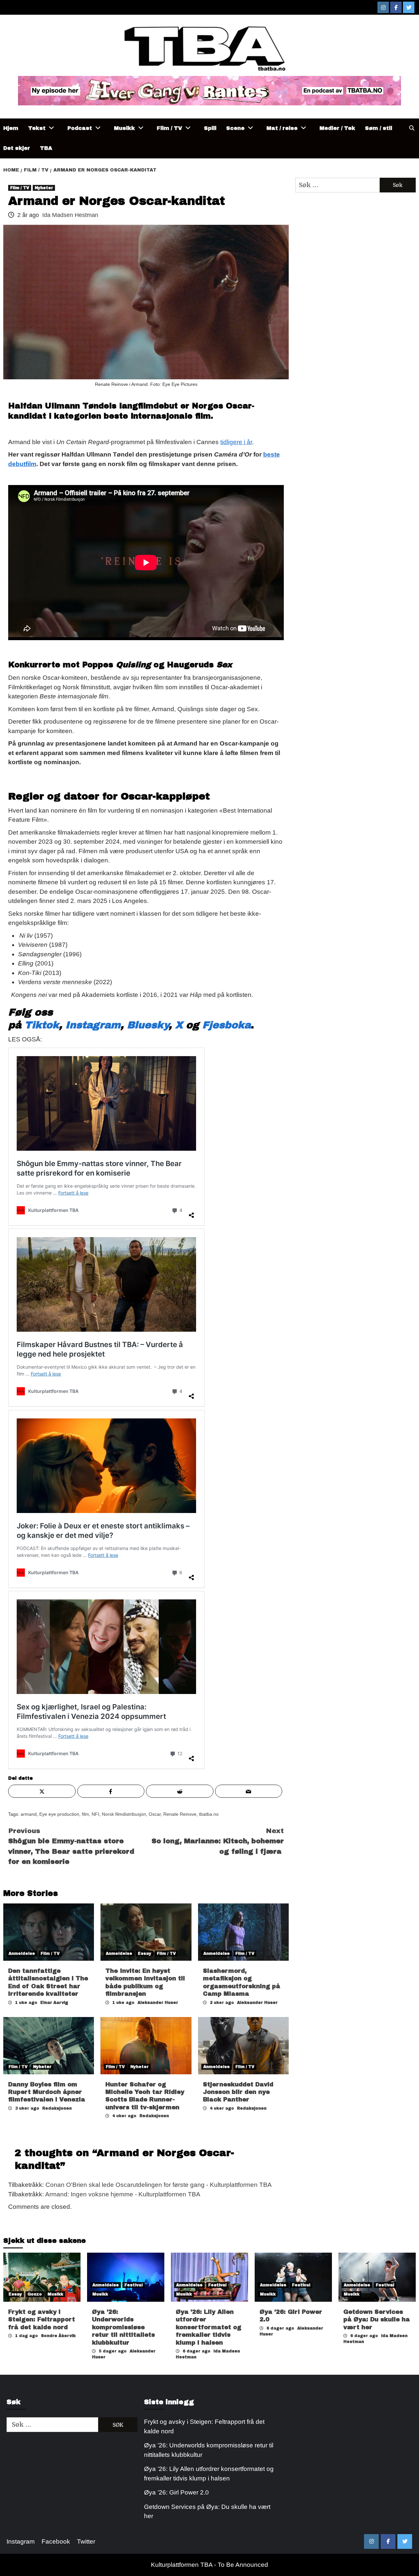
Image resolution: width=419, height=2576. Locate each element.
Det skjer (17, 148)
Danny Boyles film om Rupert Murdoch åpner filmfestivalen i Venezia (47, 2092)
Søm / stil (379, 128)
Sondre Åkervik (58, 2336)
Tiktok (42, 1025)
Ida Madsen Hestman (70, 215)
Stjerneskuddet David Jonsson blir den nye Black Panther (238, 2092)
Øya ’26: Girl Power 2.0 (176, 2492)
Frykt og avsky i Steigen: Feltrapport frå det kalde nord (42, 2320)
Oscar (155, 1814)
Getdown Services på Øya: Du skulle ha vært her (377, 2320)
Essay (145, 1954)
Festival (134, 2285)
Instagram (93, 1025)
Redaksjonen (57, 2108)
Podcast (80, 128)
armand (29, 1814)
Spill (210, 128)
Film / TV (169, 128)
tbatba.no (209, 1814)
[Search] (412, 128)
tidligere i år (236, 442)
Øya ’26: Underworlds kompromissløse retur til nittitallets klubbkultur (123, 2327)
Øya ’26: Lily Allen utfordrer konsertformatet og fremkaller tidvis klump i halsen (209, 2327)
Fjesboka (227, 1025)
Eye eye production (59, 1814)
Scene (235, 128)
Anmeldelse (22, 1954)
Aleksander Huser (158, 2003)
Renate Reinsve (180, 1814)
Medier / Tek (337, 128)
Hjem (11, 128)
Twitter (86, 2541)
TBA (46, 148)
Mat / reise (282, 128)
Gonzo (35, 2294)
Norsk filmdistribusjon (124, 1814)
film (85, 1814)
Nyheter (44, 188)
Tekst (37, 128)
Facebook (56, 2541)
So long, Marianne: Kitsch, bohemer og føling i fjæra (218, 1841)
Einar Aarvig (54, 2003)
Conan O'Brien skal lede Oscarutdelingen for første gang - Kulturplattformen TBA (159, 2185)
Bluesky (148, 1025)
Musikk (124, 128)
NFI (95, 1814)
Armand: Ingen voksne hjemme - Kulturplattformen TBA (123, 2194)
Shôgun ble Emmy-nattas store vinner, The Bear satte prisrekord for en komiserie (71, 1846)
